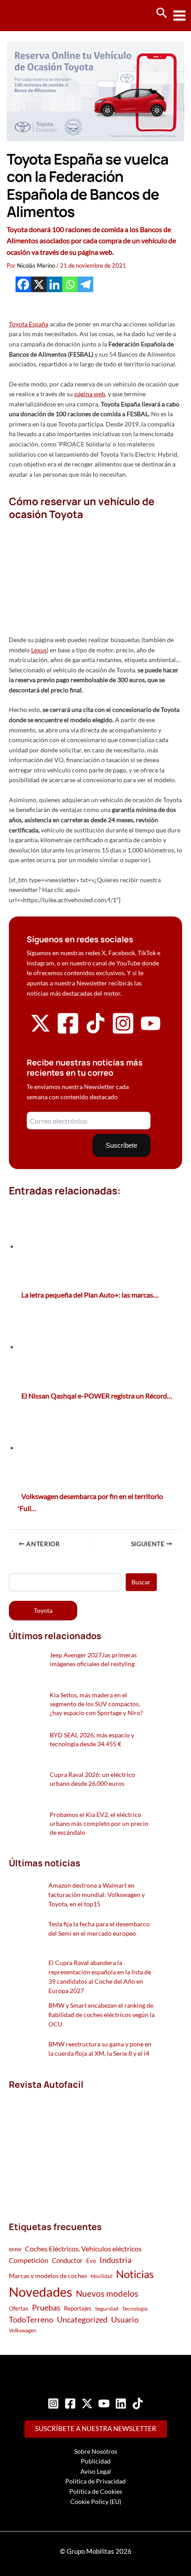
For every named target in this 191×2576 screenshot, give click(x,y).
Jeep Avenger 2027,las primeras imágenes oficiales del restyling (93, 1659)
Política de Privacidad (95, 2481)
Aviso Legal (96, 2471)
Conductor (67, 2260)
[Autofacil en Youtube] (151, 1030)
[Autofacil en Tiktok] (95, 1031)
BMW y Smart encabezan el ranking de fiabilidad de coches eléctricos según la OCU (101, 2015)
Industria (115, 2260)
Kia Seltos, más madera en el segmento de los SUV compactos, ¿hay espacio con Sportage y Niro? (96, 1704)
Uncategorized (82, 2320)
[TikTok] (138, 2403)
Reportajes (78, 2308)
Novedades (41, 2292)
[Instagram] (53, 2403)
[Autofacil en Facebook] (68, 1033)
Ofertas (19, 2308)
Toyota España (29, 324)
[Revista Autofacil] (76, 2146)
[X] (39, 284)
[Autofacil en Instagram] (123, 1033)
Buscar (141, 1582)
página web (90, 394)
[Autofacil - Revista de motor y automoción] (40, 15)
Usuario (125, 2319)
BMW (15, 2249)
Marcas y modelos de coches (48, 2276)
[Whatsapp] (70, 284)
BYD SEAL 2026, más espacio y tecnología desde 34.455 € (92, 1739)
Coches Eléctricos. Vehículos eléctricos (83, 2248)
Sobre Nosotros (96, 2451)
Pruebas (46, 2307)
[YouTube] (104, 2403)
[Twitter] (87, 2403)
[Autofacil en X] (40, 1031)
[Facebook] (23, 284)
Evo (91, 2261)
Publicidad (96, 2461)
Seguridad (107, 2309)
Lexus (39, 650)
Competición (29, 2260)
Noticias (135, 2274)
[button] (162, 13)
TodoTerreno (31, 2320)
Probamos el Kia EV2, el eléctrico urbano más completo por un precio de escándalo (99, 1823)
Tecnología (135, 2309)
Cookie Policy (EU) (96, 2502)
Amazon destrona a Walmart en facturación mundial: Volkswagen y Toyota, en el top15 (97, 1895)
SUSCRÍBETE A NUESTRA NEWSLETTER (96, 2429)
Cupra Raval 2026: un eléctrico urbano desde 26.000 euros (92, 1779)
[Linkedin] (54, 284)
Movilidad (101, 2276)
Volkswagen (23, 2330)
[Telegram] (86, 284)
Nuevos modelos (107, 2293)
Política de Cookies (96, 2491)
